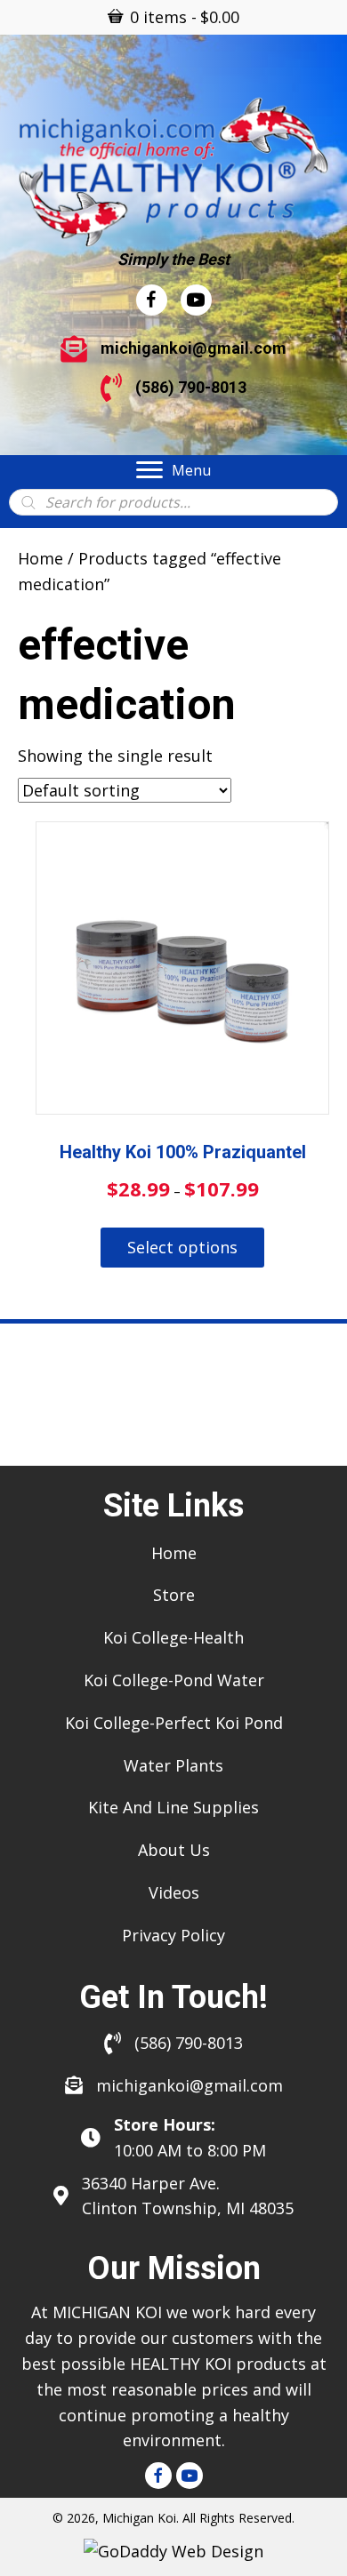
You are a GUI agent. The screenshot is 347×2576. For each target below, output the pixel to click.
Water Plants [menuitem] (173, 1765)
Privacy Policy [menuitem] (173, 1935)
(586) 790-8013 (191, 387)
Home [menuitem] (174, 1553)
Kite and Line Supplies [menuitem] (173, 1807)
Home (40, 558)
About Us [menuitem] (174, 1850)
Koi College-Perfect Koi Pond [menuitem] (174, 1723)
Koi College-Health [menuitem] (173, 1637)
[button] (158, 2476)
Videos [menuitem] (174, 1892)
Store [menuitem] (174, 1595)
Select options (182, 1247)
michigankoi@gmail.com (194, 348)
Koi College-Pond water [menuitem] (174, 1680)
